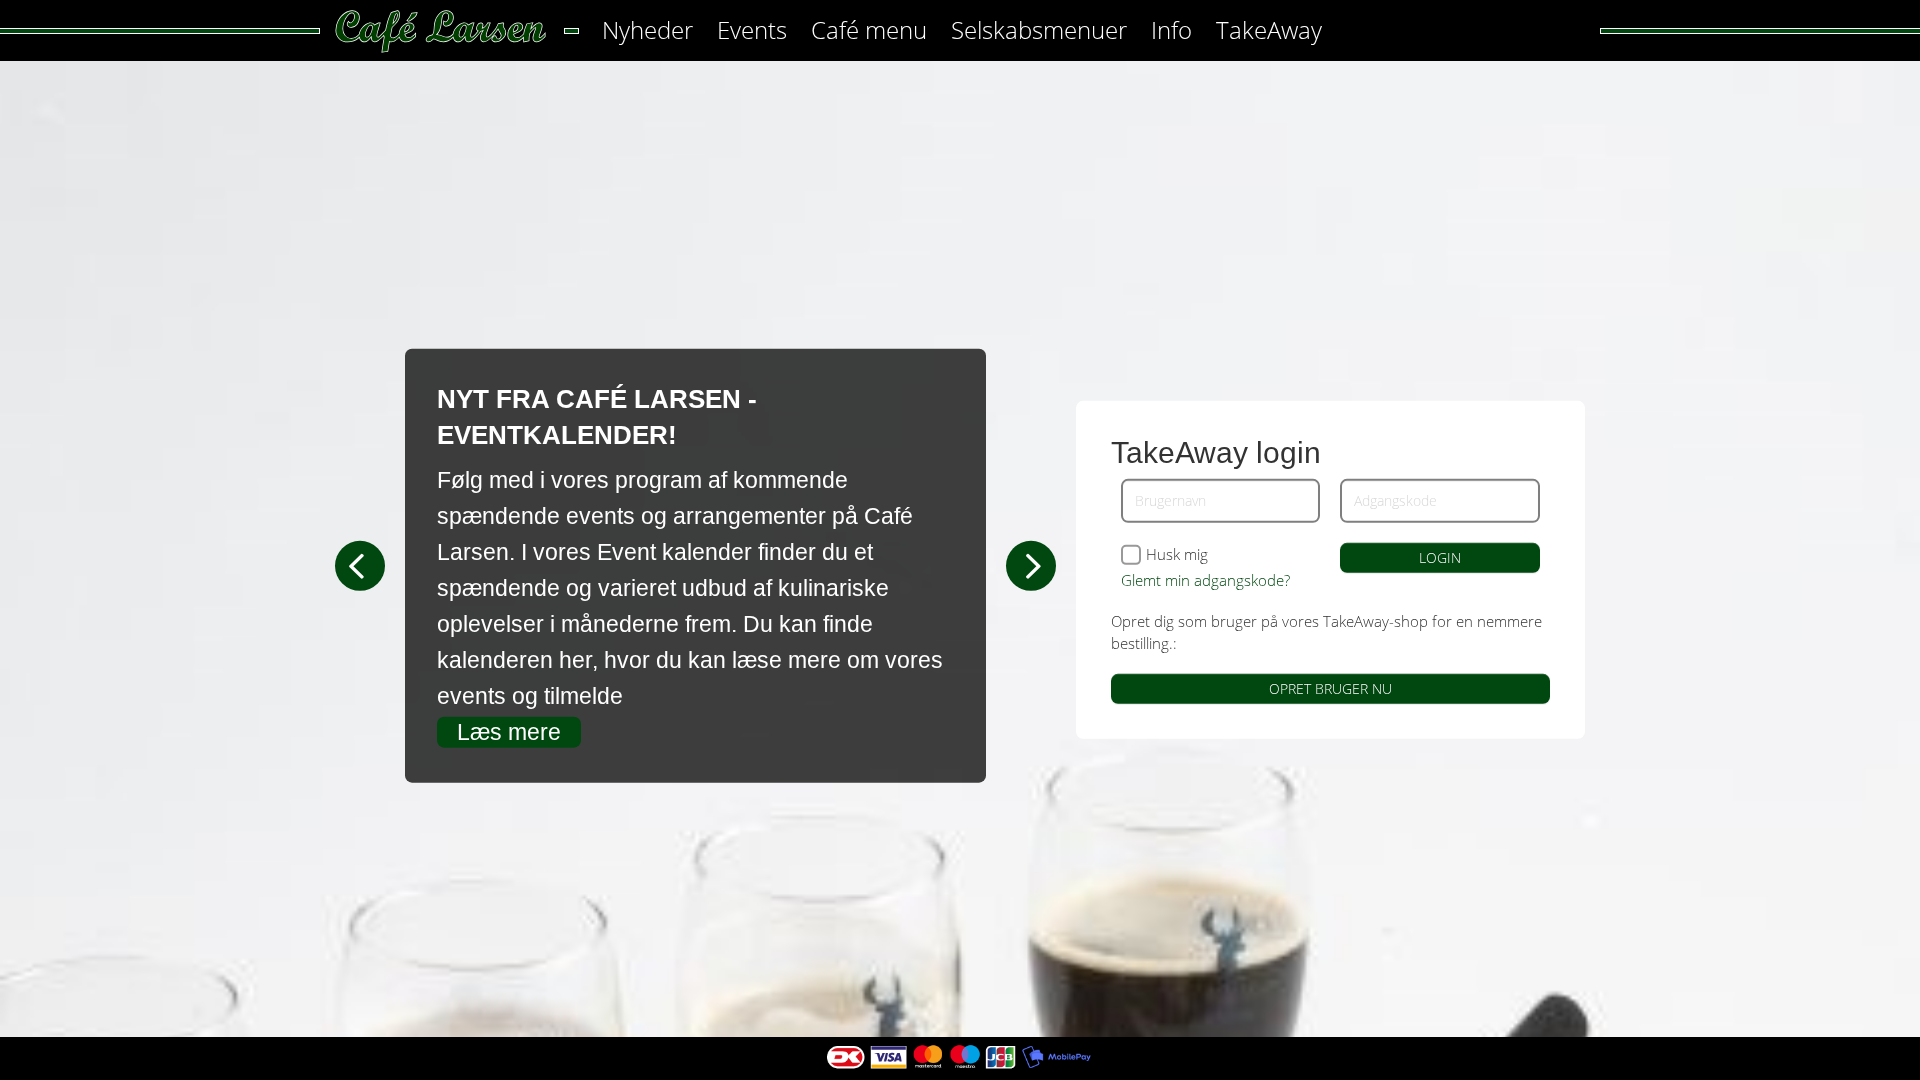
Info (1171, 29)
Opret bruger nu (1330, 688)
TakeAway (1269, 29)
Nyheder (647, 29)
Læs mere (509, 732)
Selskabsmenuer (1039, 29)
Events (752, 29)
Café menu (869, 29)
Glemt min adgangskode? (1205, 580)
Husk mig (1177, 554)
